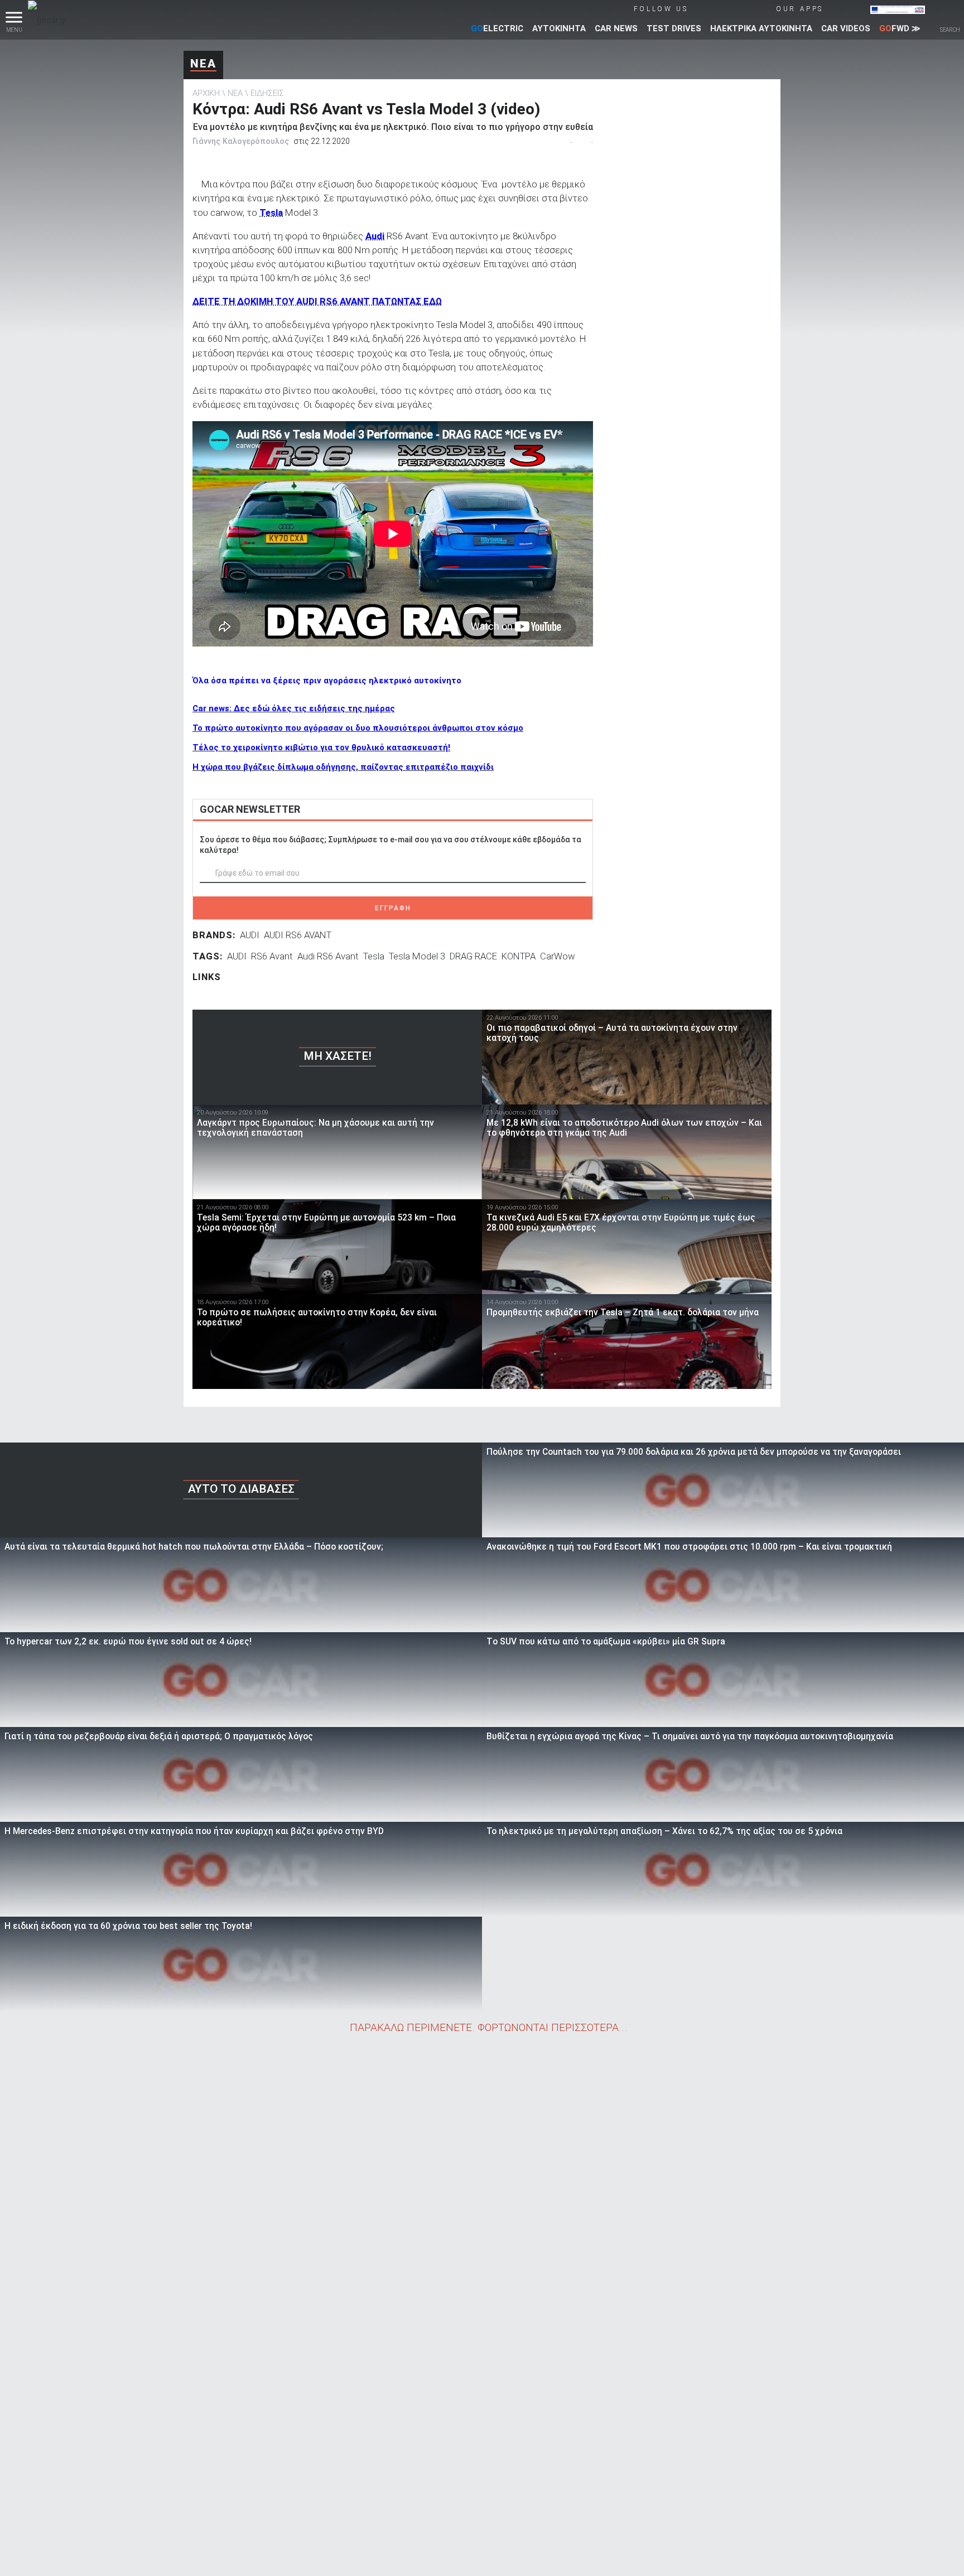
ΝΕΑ (203, 64)
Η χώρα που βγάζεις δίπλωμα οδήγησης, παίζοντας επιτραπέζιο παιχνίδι (343, 767)
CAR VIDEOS (846, 28)
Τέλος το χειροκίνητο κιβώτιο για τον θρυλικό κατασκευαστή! (321, 747)
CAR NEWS (616, 28)
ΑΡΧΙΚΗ (206, 93)
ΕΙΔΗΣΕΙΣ (267, 93)
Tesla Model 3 (417, 956)
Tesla (374, 956)
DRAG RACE (473, 956)
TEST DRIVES (674, 28)
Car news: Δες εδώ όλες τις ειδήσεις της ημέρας (294, 708)
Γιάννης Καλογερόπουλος (241, 141)
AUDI (250, 935)
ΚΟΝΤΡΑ (519, 956)
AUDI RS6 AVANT (298, 935)
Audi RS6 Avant (328, 956)
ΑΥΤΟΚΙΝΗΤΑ (559, 28)
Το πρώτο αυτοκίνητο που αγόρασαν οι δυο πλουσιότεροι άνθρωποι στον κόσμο (358, 728)
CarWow (558, 956)
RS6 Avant (272, 956)
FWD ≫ (900, 28)
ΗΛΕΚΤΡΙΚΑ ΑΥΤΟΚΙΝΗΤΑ (761, 28)
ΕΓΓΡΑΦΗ (393, 908)
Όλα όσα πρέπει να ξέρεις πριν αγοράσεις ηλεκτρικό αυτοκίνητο (327, 681)
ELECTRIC (497, 28)
